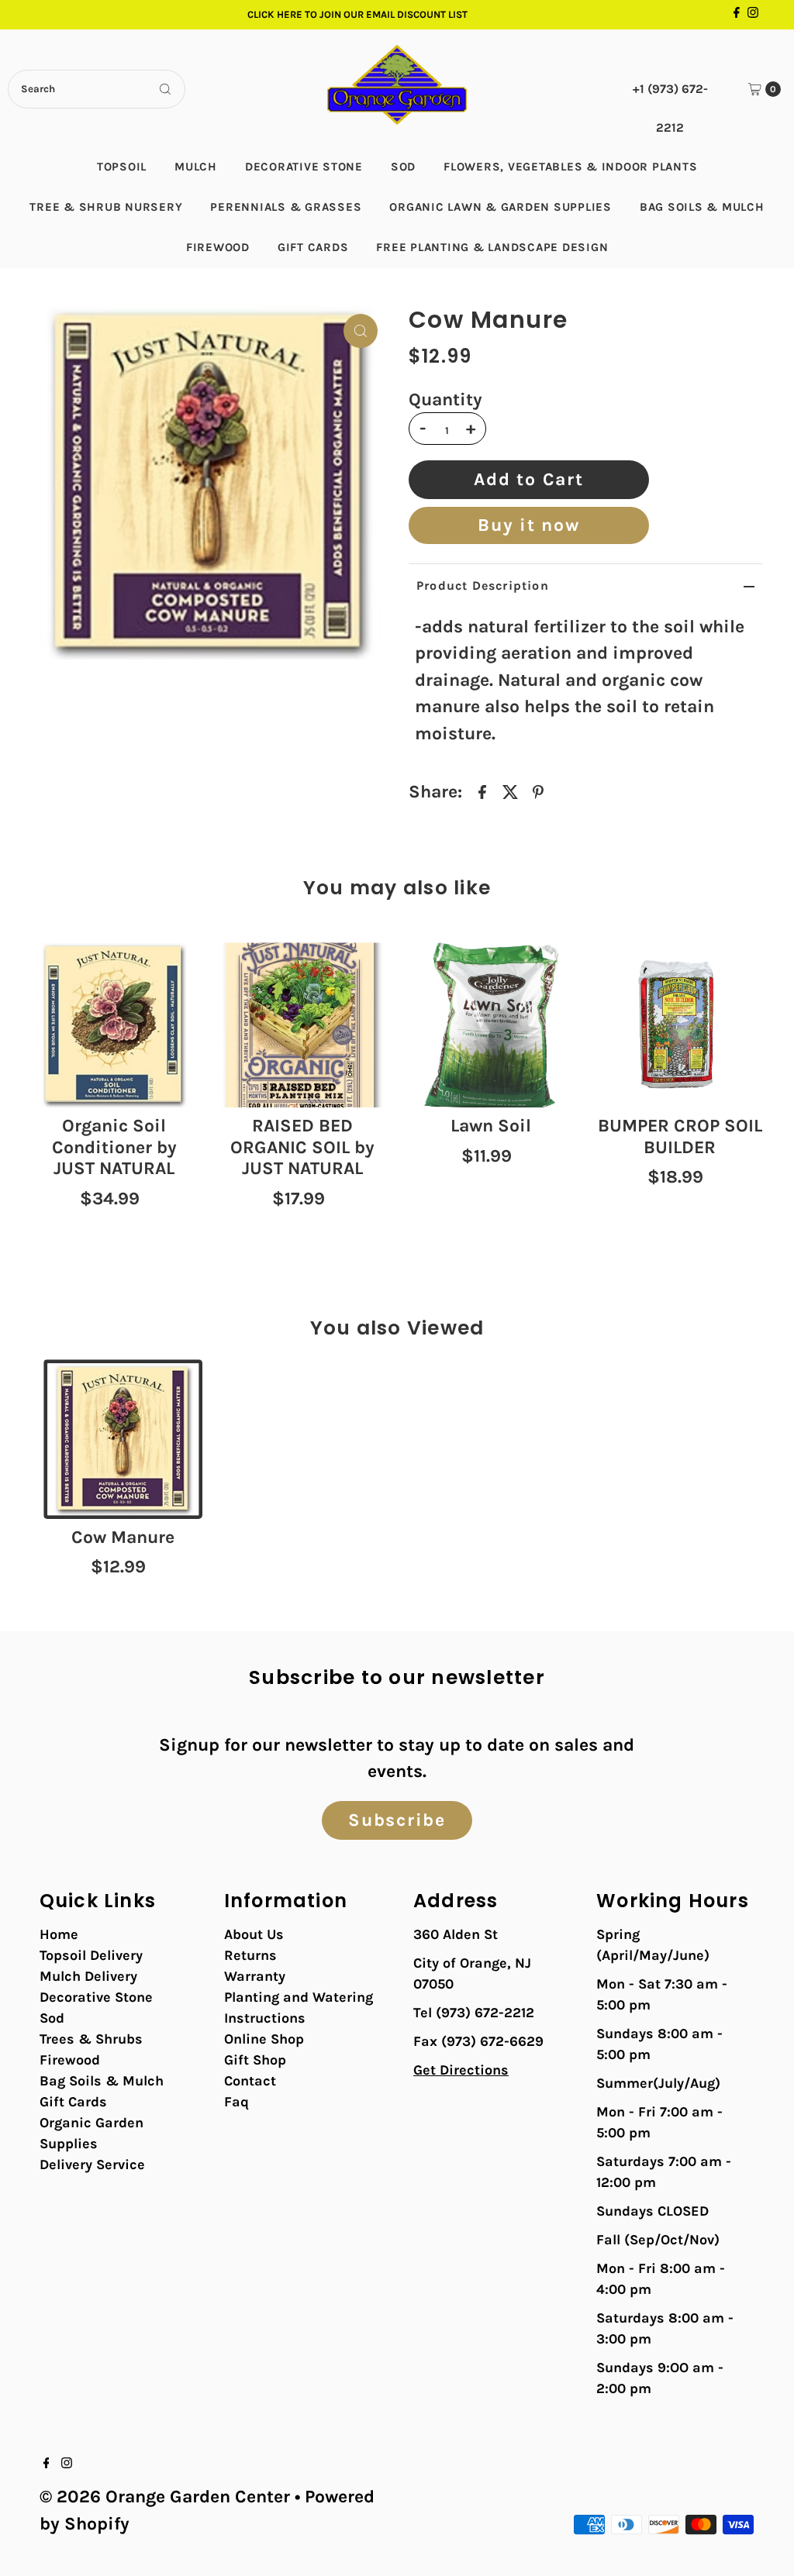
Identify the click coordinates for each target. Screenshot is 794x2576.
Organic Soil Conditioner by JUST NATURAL (114, 1147)
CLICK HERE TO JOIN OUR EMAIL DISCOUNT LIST (357, 14)
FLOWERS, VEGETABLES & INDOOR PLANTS (570, 167)
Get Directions (461, 2070)
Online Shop (264, 2039)
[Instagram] (753, 15)
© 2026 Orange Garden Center (165, 2497)
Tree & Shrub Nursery (106, 207)
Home (59, 1934)
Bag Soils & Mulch (702, 207)
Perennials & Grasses (286, 207)
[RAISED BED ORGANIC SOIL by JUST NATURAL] (303, 1025)
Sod (403, 167)
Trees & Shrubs (91, 2039)
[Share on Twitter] (510, 791)
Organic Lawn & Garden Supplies (501, 207)
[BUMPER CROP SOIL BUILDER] (680, 1025)
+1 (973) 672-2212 (670, 95)
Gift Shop (255, 2060)
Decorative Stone (304, 167)
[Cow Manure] (123, 1439)
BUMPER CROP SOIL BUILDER (680, 1136)
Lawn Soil (491, 1126)
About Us (254, 1934)
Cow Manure (123, 1537)
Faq (236, 2102)
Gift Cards (313, 247)
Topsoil (122, 167)
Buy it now (528, 525)
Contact (250, 2081)
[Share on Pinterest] (538, 791)
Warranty (255, 1976)
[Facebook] (737, 15)
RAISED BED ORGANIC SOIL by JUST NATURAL (302, 1147)
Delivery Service (92, 2164)
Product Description (483, 585)
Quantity (445, 400)
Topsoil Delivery (91, 1955)
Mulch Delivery (88, 1976)
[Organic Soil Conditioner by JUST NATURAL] (114, 1025)
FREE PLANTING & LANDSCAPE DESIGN (492, 247)
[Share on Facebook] (482, 791)
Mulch (196, 167)
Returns (250, 1955)
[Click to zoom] (361, 331)
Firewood (218, 247)
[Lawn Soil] (491, 1025)
